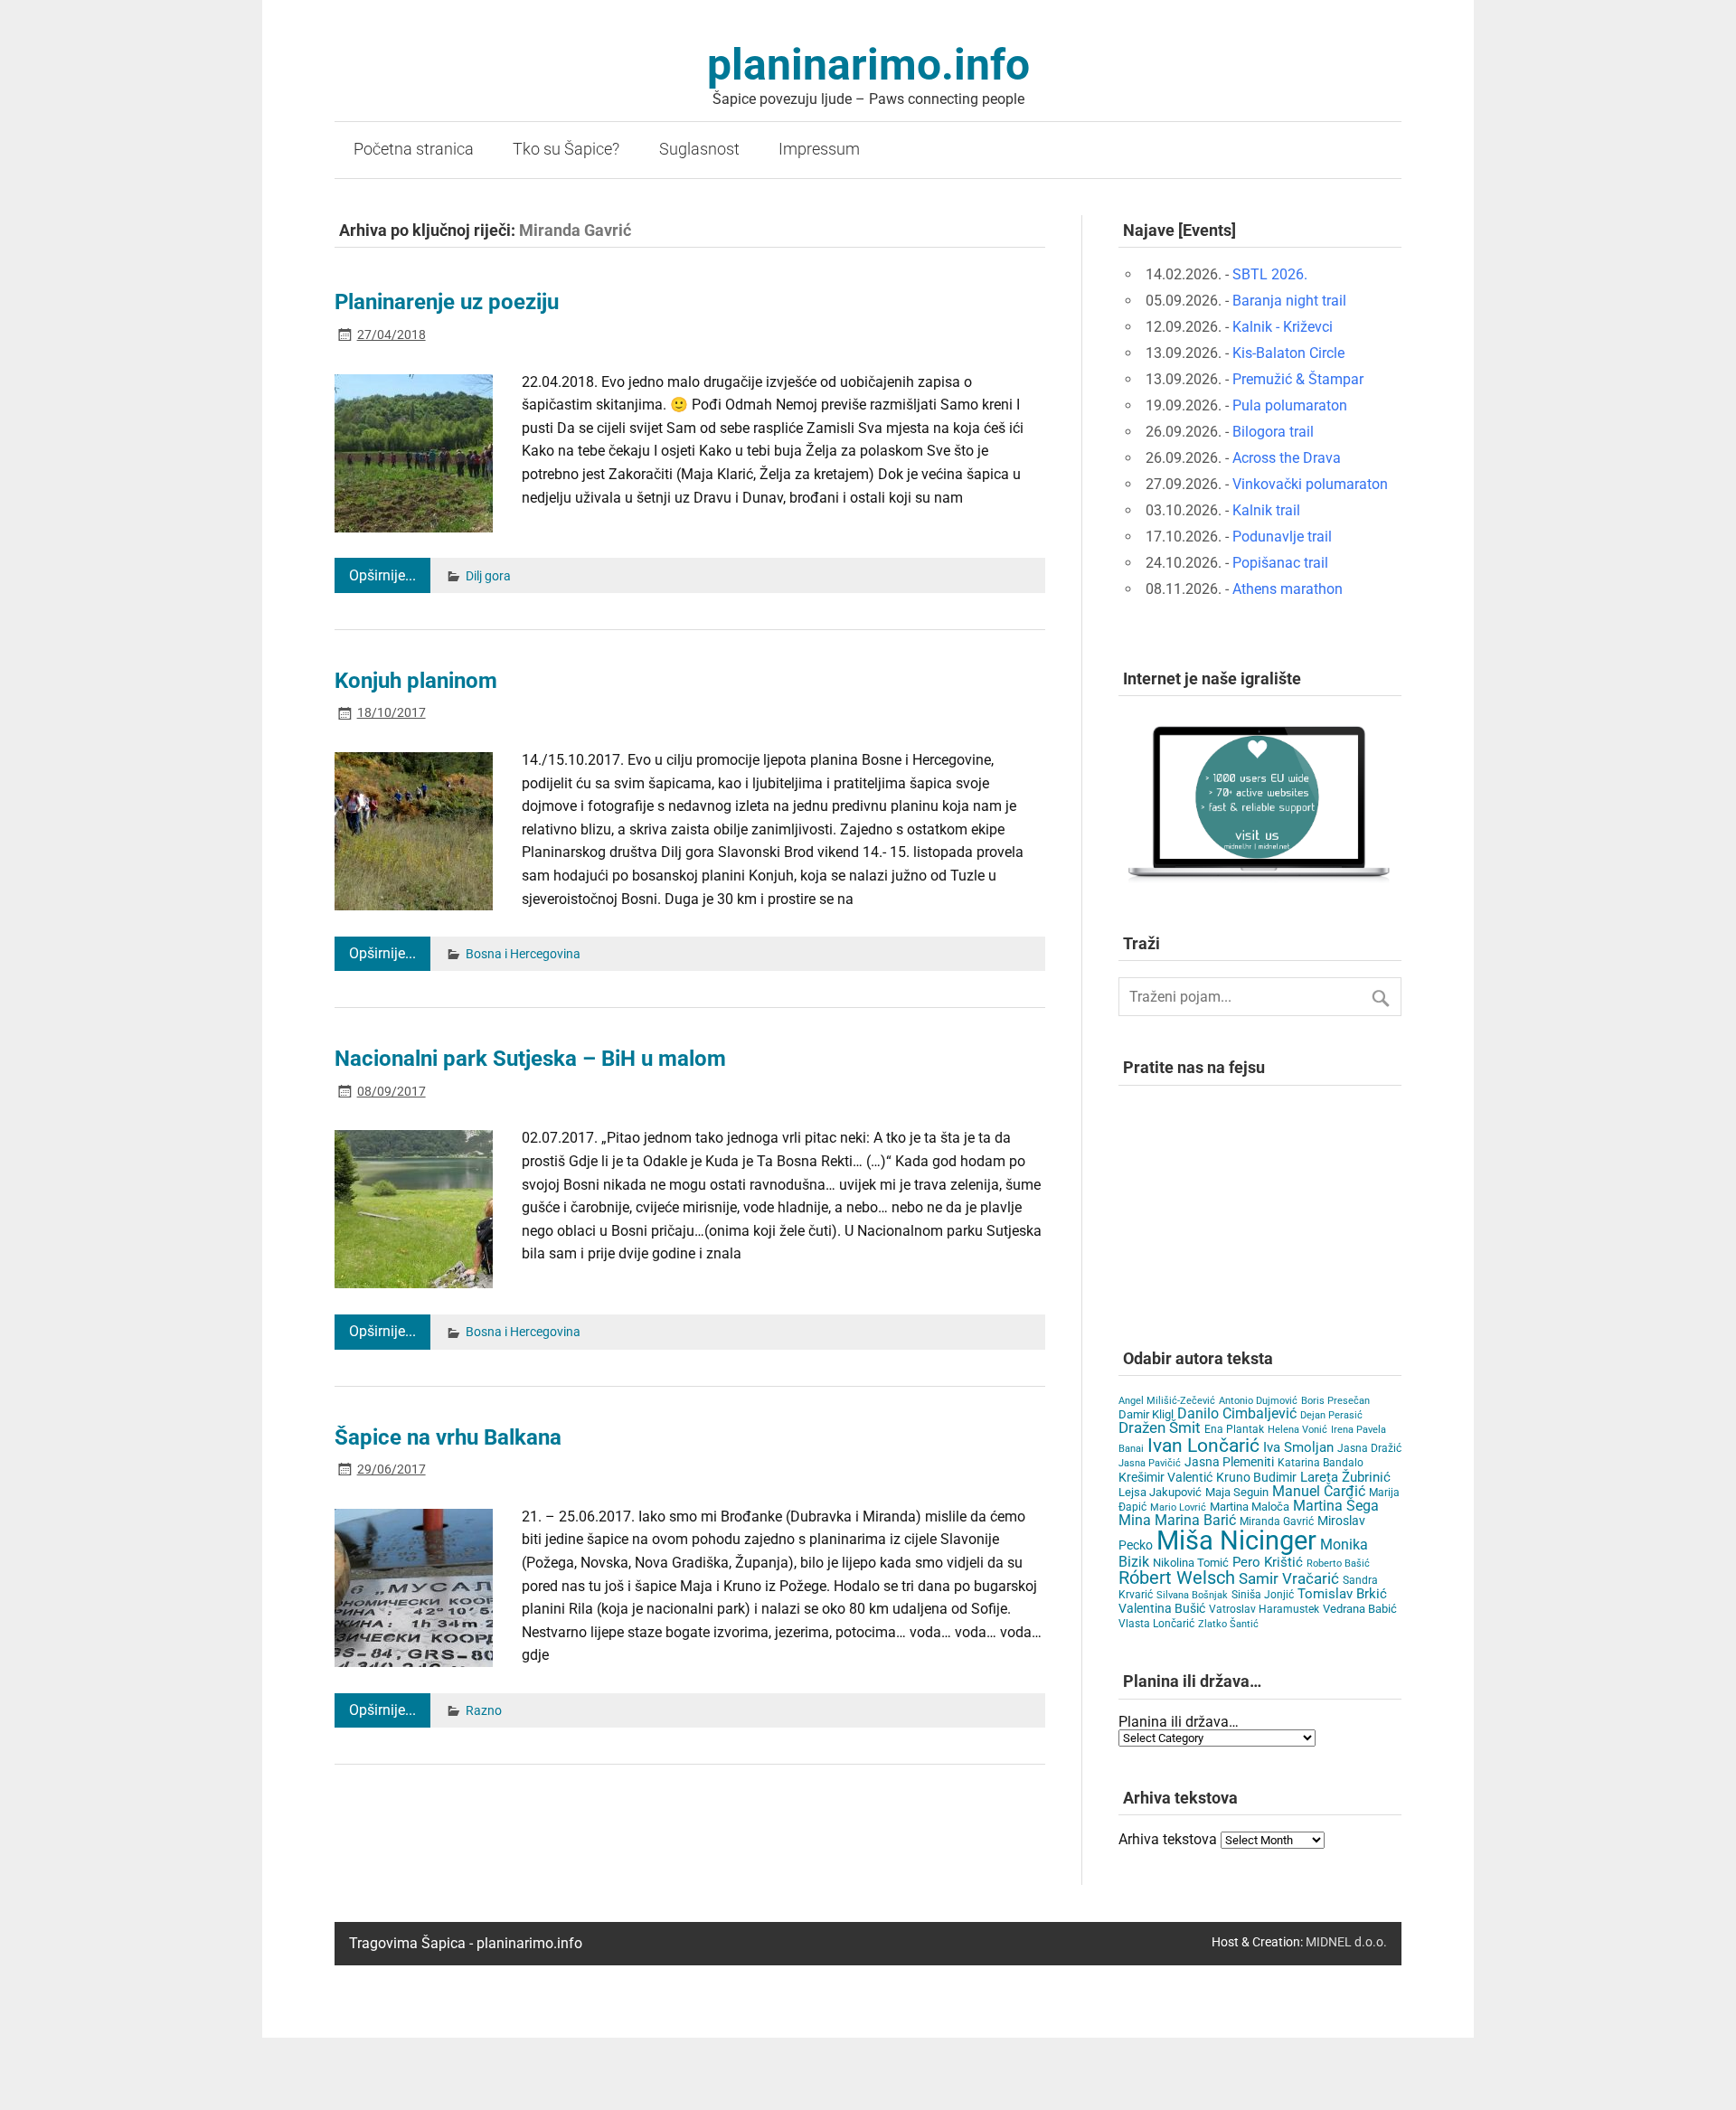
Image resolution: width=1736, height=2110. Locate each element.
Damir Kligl (1146, 1414)
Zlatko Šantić (1228, 1624)
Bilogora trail (1273, 432)
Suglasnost (699, 149)
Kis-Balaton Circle (1288, 353)
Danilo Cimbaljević (1237, 1413)
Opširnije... (382, 575)
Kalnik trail (1266, 510)
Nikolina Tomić (1191, 1563)
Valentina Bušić (1162, 1608)
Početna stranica (414, 149)
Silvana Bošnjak (1192, 1595)
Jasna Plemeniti (1229, 1462)
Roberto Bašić (1338, 1564)
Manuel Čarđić (1319, 1492)
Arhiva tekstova (1168, 1839)
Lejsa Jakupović (1160, 1492)
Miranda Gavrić (1277, 1521)
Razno (484, 1711)
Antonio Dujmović (1258, 1401)
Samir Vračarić (1289, 1578)
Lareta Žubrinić (1345, 1477)
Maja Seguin (1237, 1492)
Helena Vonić (1297, 1430)
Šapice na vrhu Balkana (448, 1437)
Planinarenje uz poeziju (447, 302)
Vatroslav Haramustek (1264, 1609)
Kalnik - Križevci (1283, 327)
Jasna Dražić (1369, 1448)
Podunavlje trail (1282, 537)
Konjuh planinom (416, 681)
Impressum (819, 149)
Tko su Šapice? (566, 149)
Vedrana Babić (1360, 1609)
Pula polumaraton (1290, 405)
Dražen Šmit (1160, 1428)
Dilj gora (488, 576)
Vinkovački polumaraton (1310, 484)
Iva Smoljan (1298, 1447)
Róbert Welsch (1177, 1578)
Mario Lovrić (1178, 1507)
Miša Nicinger (1236, 1540)
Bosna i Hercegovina (523, 954)
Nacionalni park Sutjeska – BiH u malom (530, 1059)
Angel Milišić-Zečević (1167, 1401)
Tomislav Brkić (1342, 1594)
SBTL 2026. (1270, 274)
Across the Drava (1287, 458)
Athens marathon (1288, 589)
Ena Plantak (1234, 1429)
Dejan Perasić (1331, 1415)
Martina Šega (1336, 1506)
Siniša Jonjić (1263, 1595)
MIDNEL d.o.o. (1346, 1942)
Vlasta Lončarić (1156, 1624)
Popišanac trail (1280, 563)
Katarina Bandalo (1321, 1463)
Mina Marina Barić (1177, 1520)
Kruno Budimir (1256, 1477)
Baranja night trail (1289, 301)
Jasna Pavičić (1150, 1463)
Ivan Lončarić (1203, 1446)
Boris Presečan (1335, 1401)
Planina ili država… (1179, 1722)
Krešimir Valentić (1165, 1477)
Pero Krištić (1268, 1562)
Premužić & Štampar (1298, 379)
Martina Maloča (1250, 1507)
